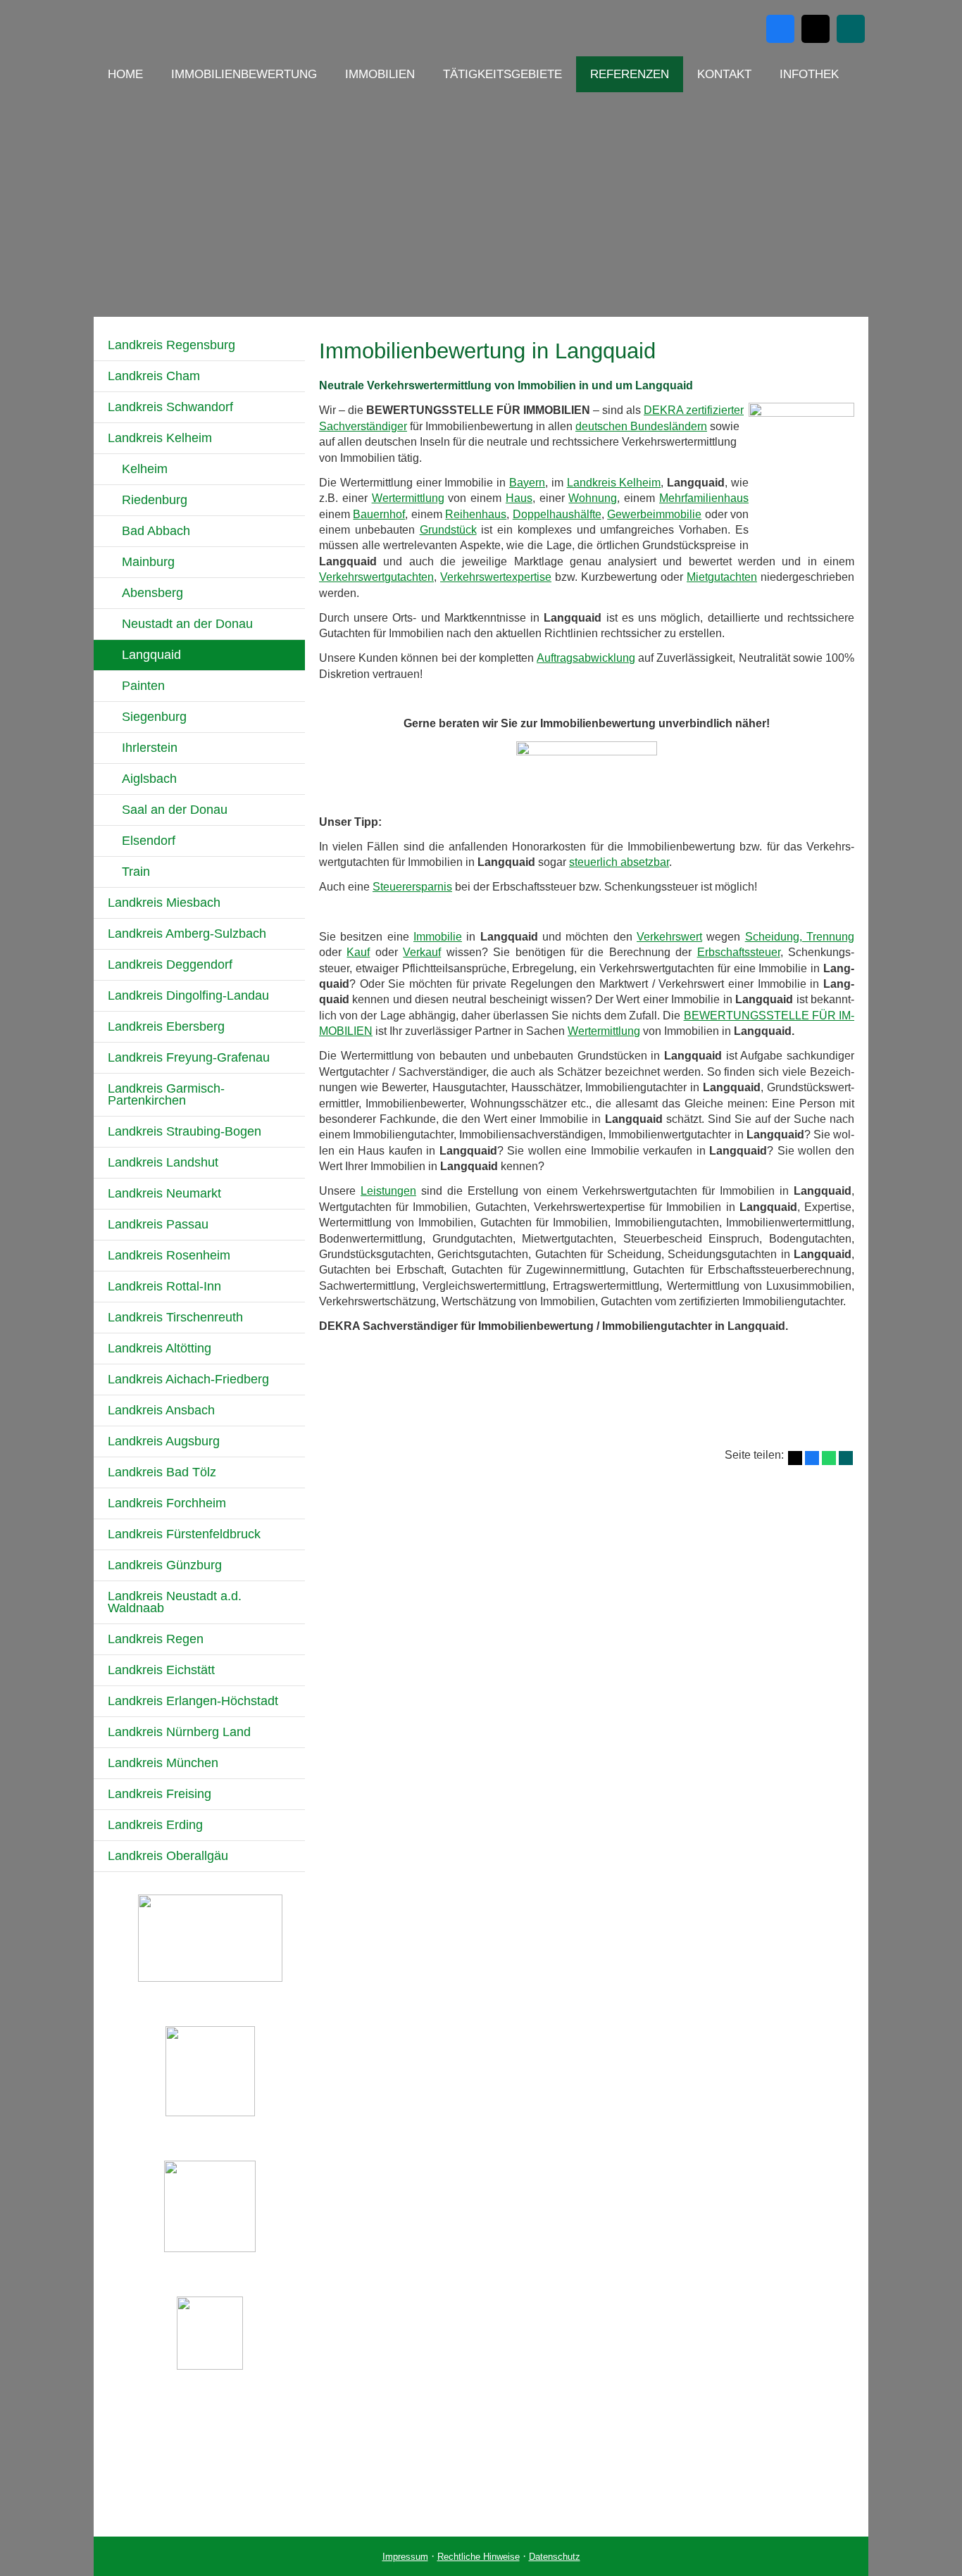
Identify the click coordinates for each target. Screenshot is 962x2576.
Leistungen (388, 1191)
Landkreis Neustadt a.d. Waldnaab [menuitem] (175, 1602)
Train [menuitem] (136, 872)
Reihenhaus (476, 514)
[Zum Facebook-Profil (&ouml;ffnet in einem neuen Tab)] (780, 29)
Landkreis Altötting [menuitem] (160, 1348)
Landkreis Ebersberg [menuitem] (166, 1026)
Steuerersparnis (412, 887)
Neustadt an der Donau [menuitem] (187, 624)
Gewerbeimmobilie (654, 514)
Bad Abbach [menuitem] (156, 531)
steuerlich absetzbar (619, 862)
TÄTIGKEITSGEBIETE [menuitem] (502, 74)
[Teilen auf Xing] (846, 1458)
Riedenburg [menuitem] (155, 500)
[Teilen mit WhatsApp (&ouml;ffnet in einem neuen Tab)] (829, 1458)
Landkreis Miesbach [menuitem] (164, 903)
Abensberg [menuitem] (152, 593)
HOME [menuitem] (125, 74)
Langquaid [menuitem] (151, 655)
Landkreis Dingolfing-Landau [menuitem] (188, 995)
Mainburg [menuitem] (148, 562)
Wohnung (593, 498)
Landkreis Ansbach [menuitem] (161, 1410)
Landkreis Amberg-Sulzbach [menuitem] (187, 934)
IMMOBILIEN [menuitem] (380, 74)
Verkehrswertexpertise (496, 577)
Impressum (405, 2557)
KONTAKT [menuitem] (724, 74)
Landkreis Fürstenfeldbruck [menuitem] (184, 1534)
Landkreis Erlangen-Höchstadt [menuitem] (193, 1701)
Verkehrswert (669, 937)
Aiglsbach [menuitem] (149, 779)
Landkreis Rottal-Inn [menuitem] (164, 1286)
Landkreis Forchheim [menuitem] (167, 1503)
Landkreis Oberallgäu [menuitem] (168, 1856)
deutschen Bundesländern (641, 426)
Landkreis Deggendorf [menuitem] (170, 965)
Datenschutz (555, 2557)
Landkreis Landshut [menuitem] (163, 1162)
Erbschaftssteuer (739, 952)
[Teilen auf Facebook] (812, 1458)
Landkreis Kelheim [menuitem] (160, 438)
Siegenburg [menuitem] (154, 717)
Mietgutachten (722, 577)
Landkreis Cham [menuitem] (154, 376)
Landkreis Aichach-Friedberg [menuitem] (188, 1379)
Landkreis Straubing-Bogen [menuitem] (185, 1131)
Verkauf (422, 952)
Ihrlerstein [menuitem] (150, 748)
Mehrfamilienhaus (704, 498)
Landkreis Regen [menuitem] (156, 1639)
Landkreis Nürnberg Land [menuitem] (179, 1732)
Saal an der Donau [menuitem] (175, 810)
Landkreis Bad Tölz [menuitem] (162, 1472)
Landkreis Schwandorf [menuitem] (170, 407)
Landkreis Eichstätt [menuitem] (161, 1670)
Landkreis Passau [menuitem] (158, 1224)
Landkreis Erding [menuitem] (155, 1825)
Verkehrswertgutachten (376, 577)
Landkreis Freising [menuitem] (160, 1794)
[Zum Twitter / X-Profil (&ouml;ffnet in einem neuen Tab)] (816, 29)
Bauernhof (379, 514)
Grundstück (448, 530)
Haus (519, 498)
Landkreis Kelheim (614, 483)
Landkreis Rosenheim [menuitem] (169, 1255)
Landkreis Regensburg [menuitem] (171, 345)
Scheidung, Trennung (800, 937)
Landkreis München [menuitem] (163, 1763)
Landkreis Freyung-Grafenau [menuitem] (189, 1057)
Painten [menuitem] (143, 686)
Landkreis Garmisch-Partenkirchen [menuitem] (166, 1094)
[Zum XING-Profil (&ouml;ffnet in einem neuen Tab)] (851, 29)
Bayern (527, 483)
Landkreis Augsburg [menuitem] (164, 1441)
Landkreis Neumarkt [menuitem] (164, 1193)
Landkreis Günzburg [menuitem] (165, 1565)
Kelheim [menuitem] (145, 469)
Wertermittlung (408, 498)
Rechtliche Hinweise (479, 2557)
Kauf (358, 952)
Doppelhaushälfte (557, 514)
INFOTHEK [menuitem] (809, 74)
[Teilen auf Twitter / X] (795, 1458)
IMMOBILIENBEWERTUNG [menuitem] (244, 74)
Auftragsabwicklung (586, 658)
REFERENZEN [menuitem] (630, 74)
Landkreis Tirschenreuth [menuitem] (175, 1317)
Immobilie (438, 937)
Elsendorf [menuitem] (149, 841)
